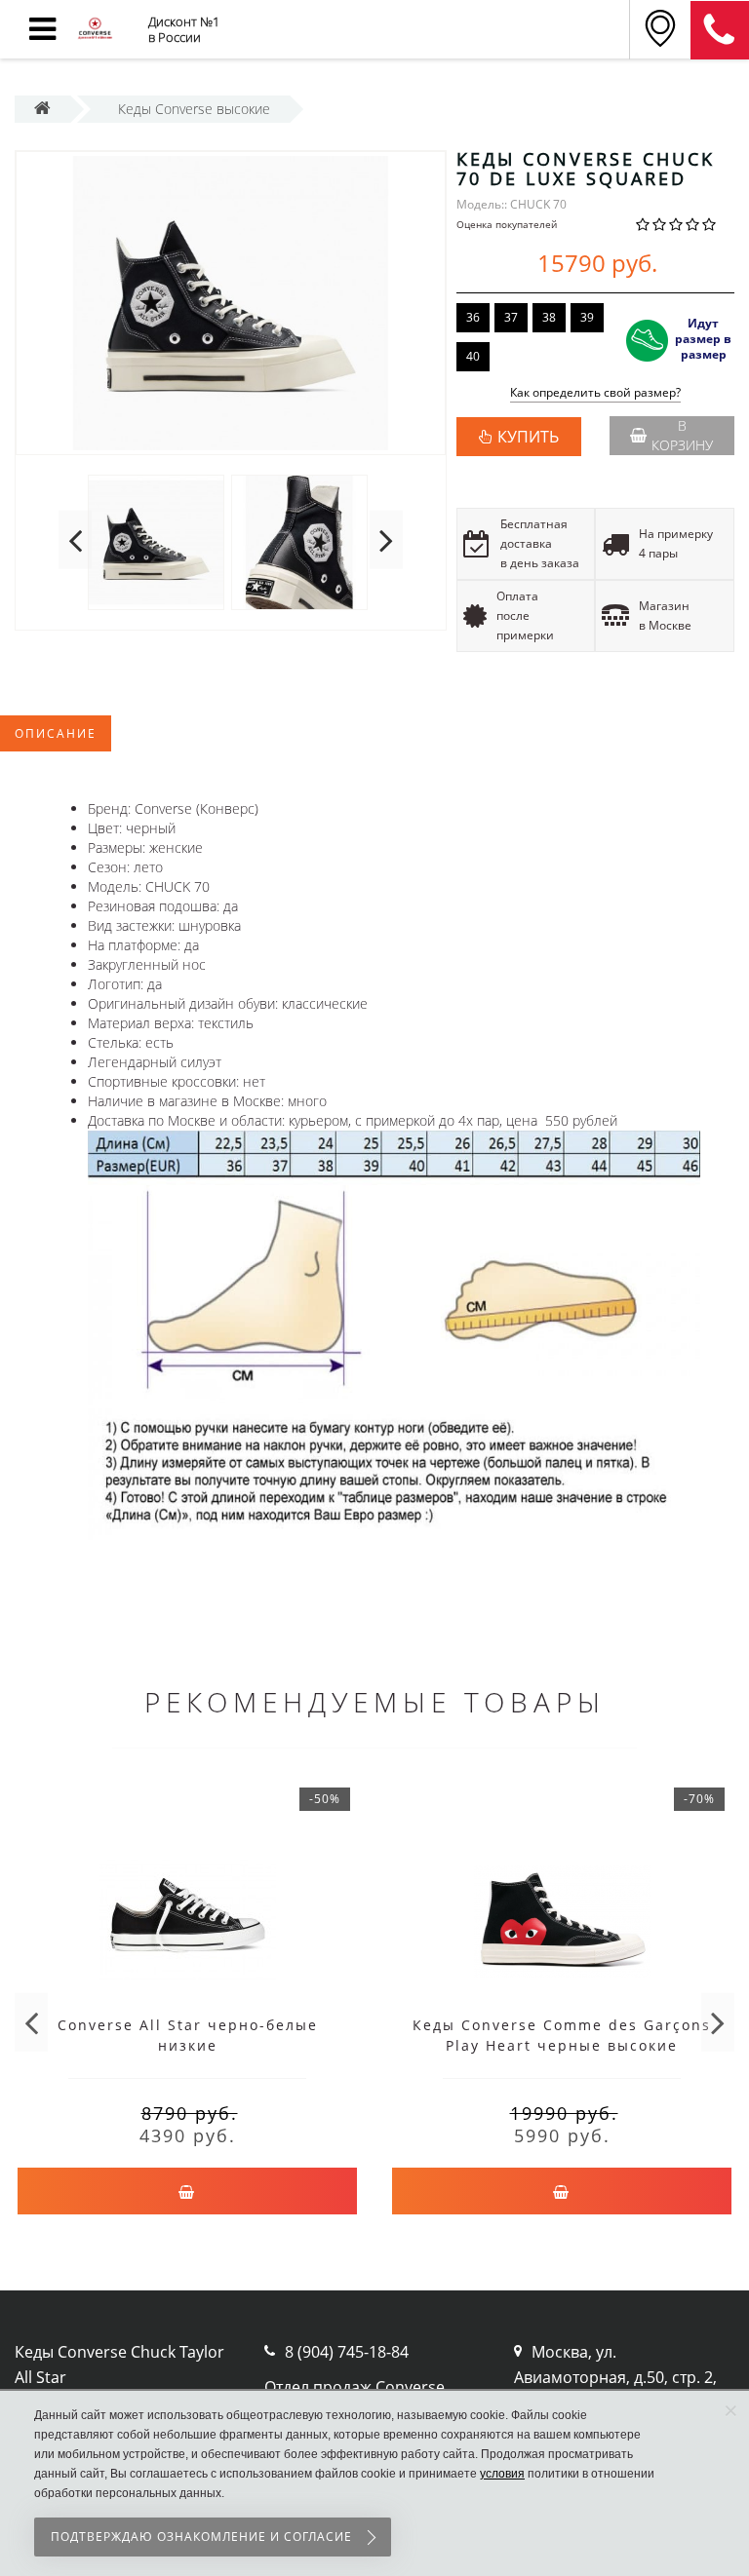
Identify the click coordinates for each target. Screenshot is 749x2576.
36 (473, 317)
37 (511, 317)
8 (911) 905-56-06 (720, 30)
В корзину (682, 435)
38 (549, 317)
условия (502, 2474)
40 (473, 356)
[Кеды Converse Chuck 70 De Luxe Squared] (231, 303)
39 (587, 317)
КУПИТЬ (528, 437)
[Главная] (42, 109)
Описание (56, 733)
